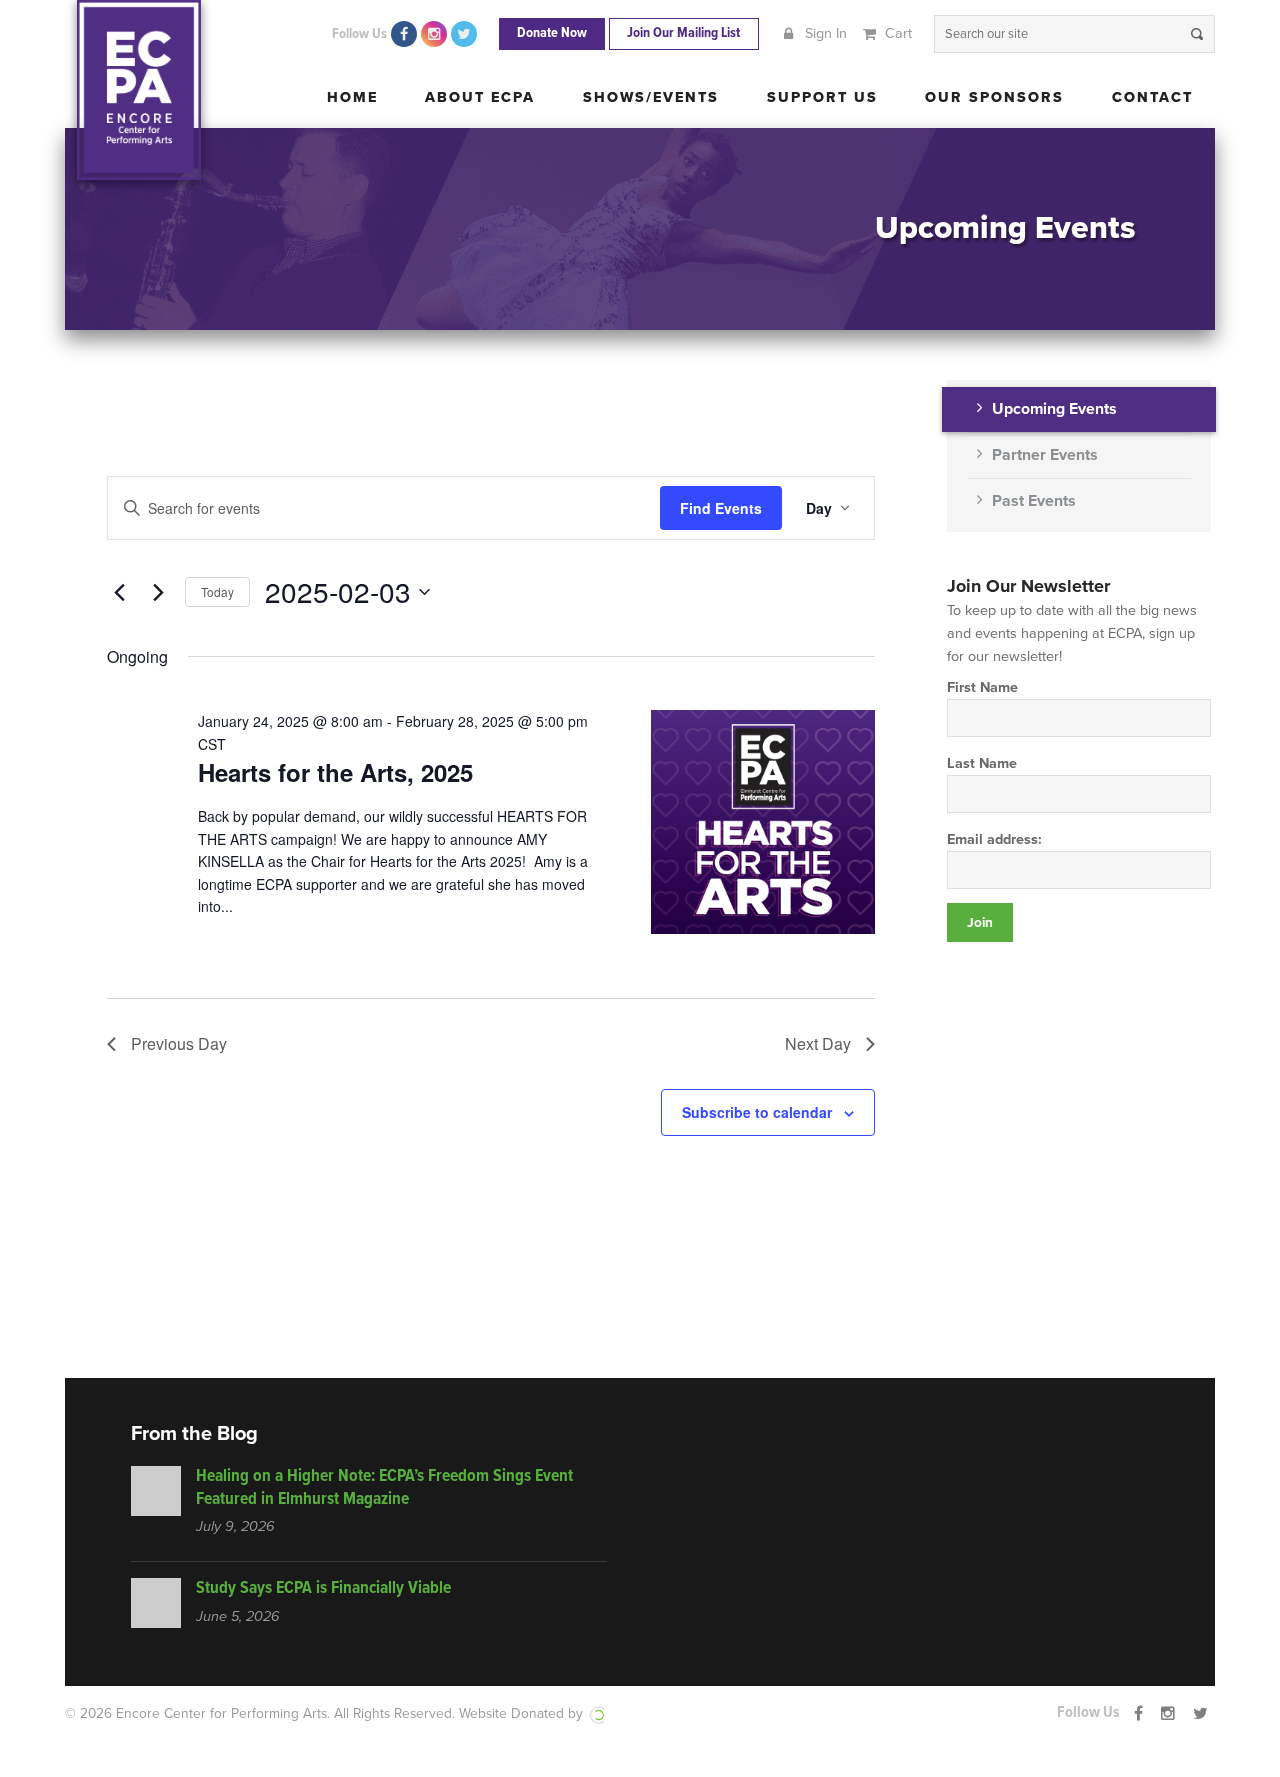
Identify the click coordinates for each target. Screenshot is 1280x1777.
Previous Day (179, 1043)
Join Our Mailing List (683, 33)
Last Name (982, 763)
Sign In (824, 33)
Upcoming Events (1054, 409)
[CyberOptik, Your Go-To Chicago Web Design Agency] (597, 1713)
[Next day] (158, 592)
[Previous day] (119, 592)
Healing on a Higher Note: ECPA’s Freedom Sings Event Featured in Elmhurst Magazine (384, 1488)
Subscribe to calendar (757, 1112)
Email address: (994, 839)
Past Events (1034, 501)
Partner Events (1045, 455)
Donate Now (552, 33)
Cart (896, 33)
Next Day (818, 1043)
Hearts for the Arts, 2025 (335, 772)
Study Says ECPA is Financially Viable (323, 1588)
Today (217, 591)
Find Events (721, 508)
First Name (982, 687)
